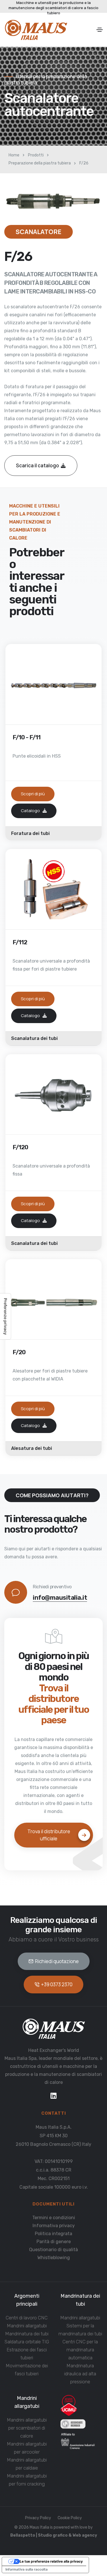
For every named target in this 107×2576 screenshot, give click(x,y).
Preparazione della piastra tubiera (40, 163)
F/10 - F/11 (27, 737)
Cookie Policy (70, 2518)
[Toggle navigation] (100, 30)
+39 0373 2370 (57, 1984)
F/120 (20, 1147)
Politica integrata (53, 2234)
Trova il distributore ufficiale (49, 1835)
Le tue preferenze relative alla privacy (51, 2561)
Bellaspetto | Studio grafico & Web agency (54, 2535)
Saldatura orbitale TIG (27, 2342)
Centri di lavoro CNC (27, 2318)
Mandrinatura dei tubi (27, 2334)
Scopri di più (33, 794)
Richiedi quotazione (57, 1961)
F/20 (19, 1352)
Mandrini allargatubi (27, 2326)
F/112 (20, 942)
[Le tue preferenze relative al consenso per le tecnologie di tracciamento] (5, 1316)
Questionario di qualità (53, 2250)
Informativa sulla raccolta (27, 2569)
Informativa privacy (54, 2226)
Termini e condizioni (54, 2218)
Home (14, 155)
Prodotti (36, 155)
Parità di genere (54, 2242)
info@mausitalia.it (60, 1598)
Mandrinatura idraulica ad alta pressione (80, 2374)
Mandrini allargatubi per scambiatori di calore (27, 2428)
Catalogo (31, 811)
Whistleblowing (54, 2258)
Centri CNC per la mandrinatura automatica (80, 2350)
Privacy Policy (38, 2518)
